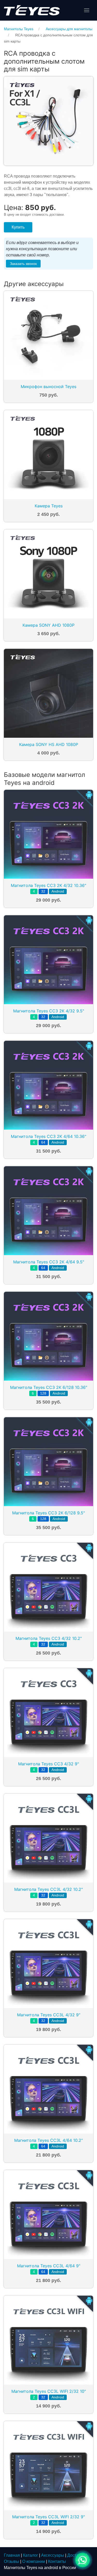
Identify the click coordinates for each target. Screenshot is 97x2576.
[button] (87, 10)
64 (43, 1142)
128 (43, 1393)
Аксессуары (53, 2555)
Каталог (31, 2555)
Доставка (76, 2555)
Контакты (57, 2561)
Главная (12, 2555)
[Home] (32, 10)
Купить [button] (18, 227)
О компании (34, 2561)
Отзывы (12, 2561)
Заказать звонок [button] (23, 264)
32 (43, 891)
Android (58, 891)
